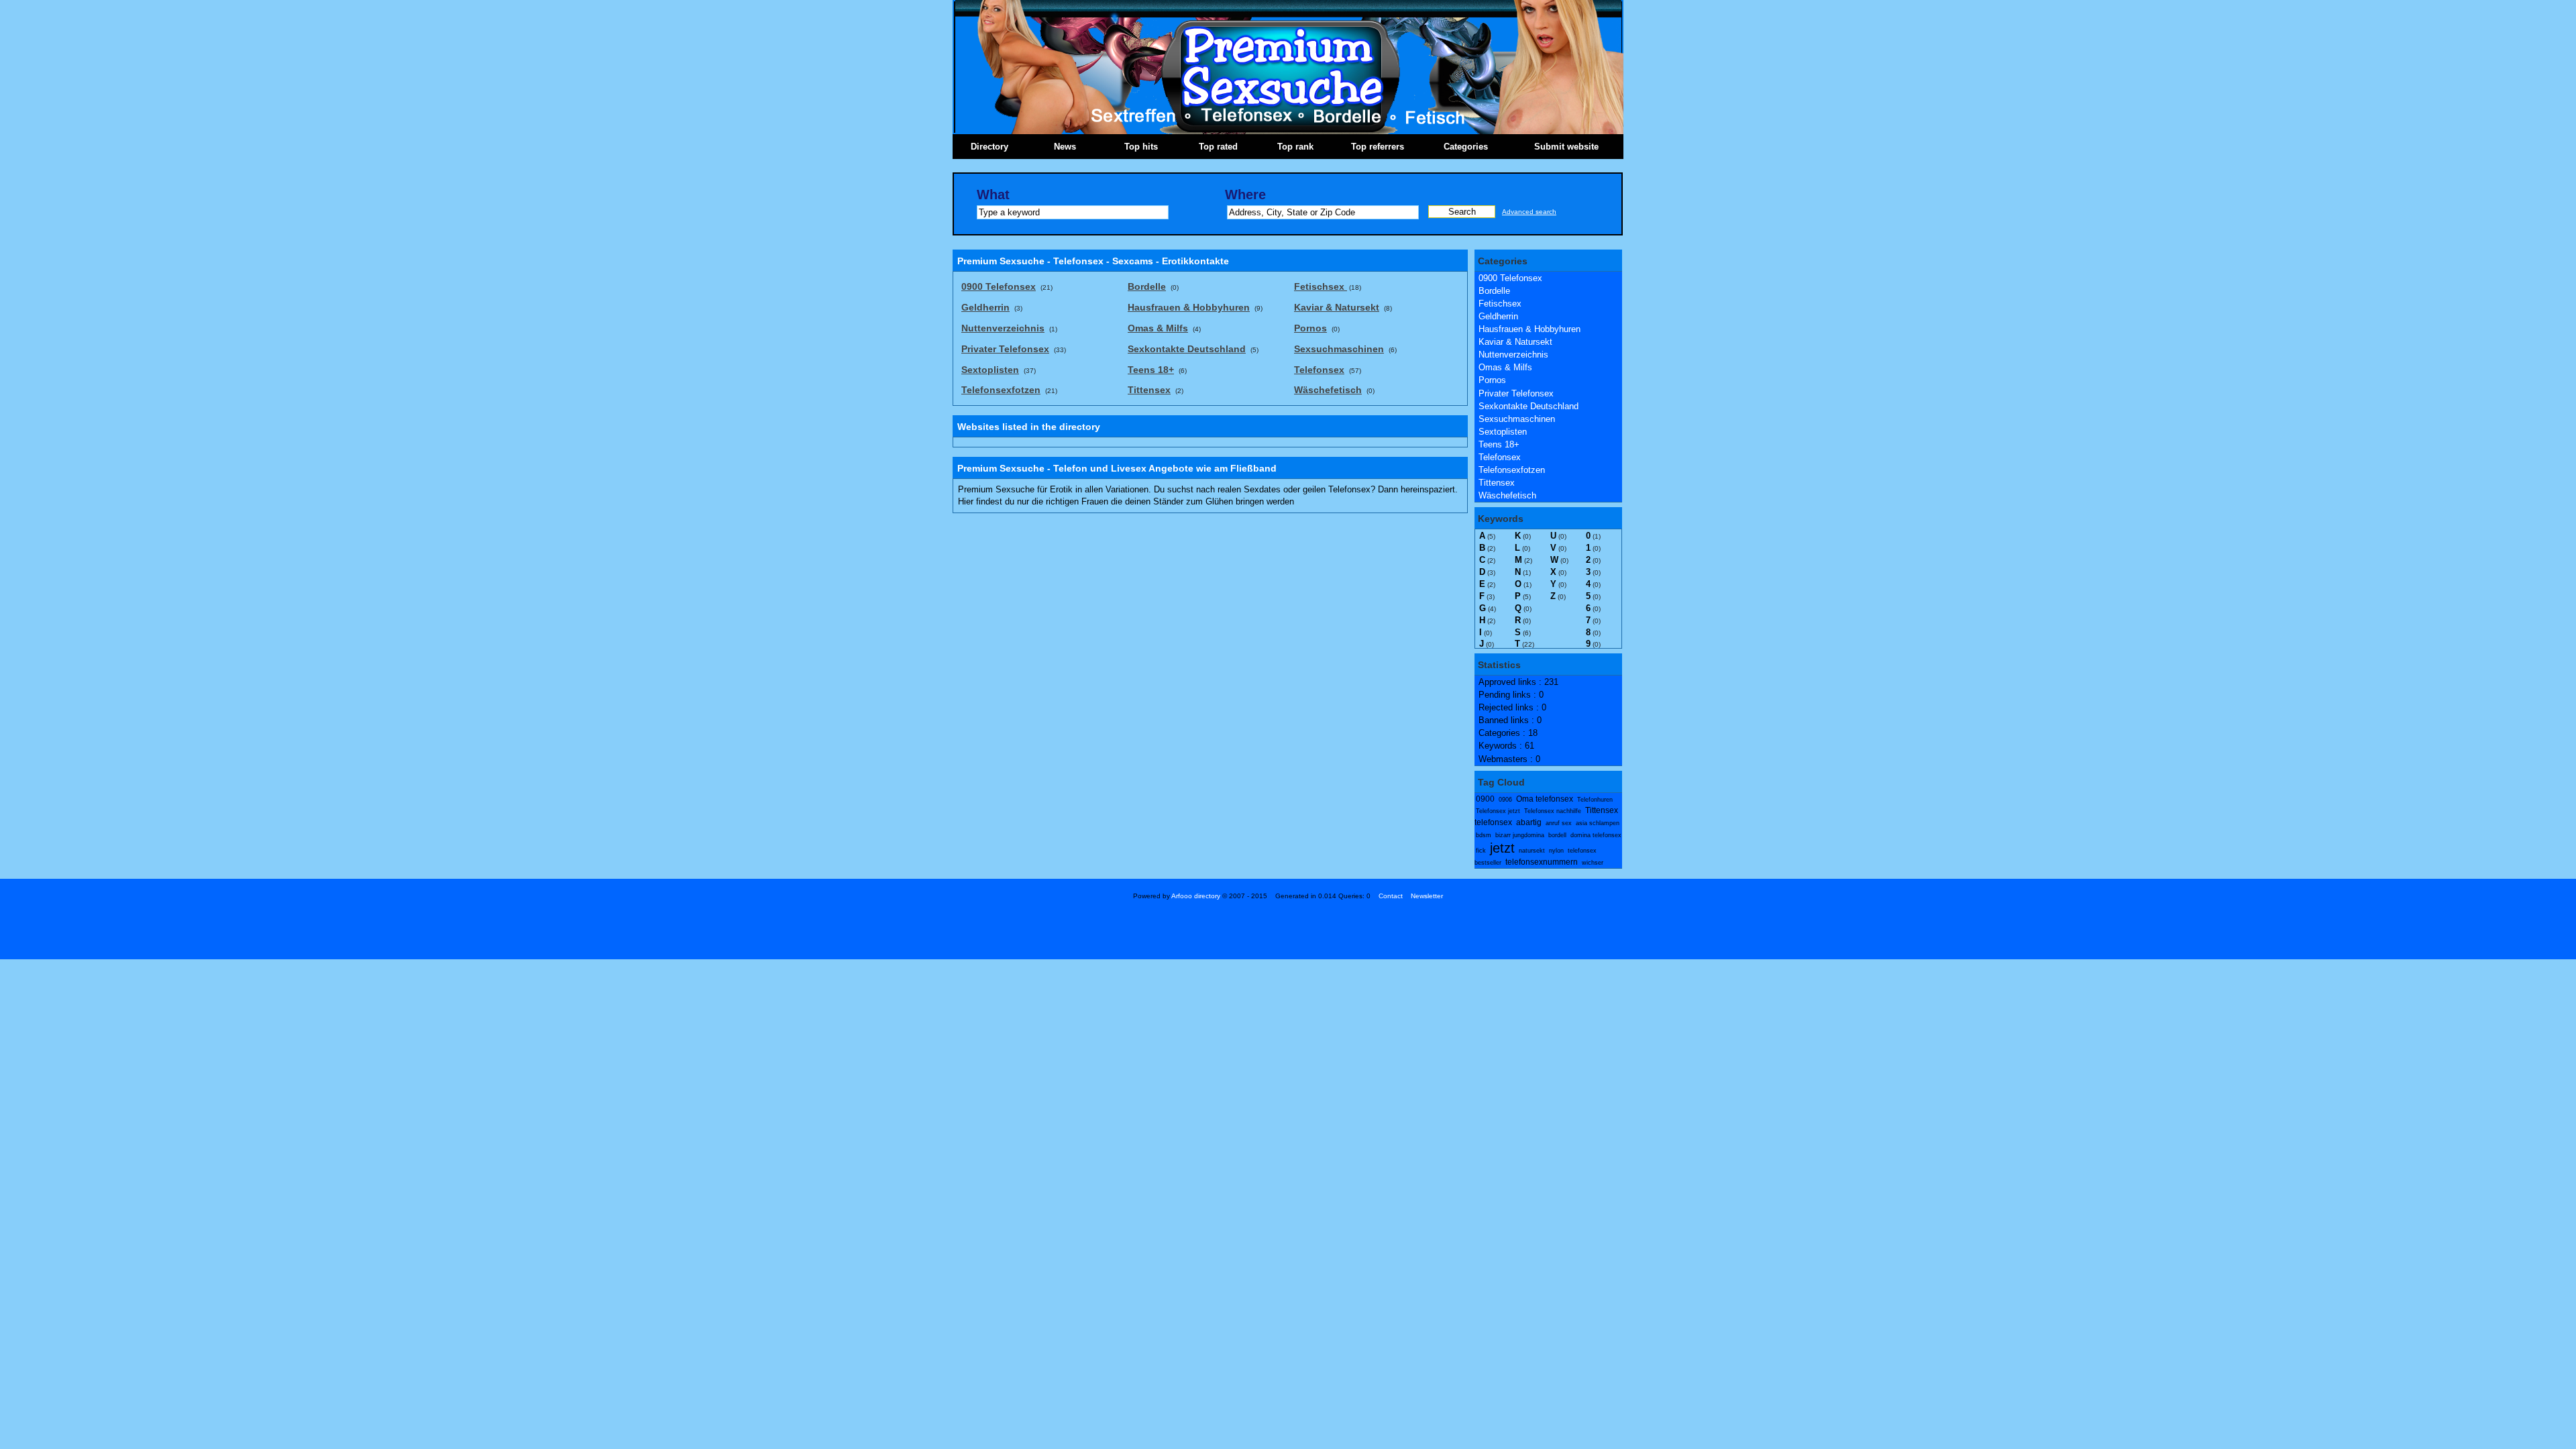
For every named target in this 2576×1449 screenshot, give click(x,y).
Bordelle (1494, 291)
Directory (989, 147)
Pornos (1492, 380)
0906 (1505, 800)
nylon (1556, 851)
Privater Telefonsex (1516, 393)
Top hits (1141, 147)
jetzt (1502, 848)
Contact (1391, 896)
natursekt (1532, 851)
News (1065, 147)
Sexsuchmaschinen (1517, 419)
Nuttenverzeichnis (1513, 355)
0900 (1485, 799)
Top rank (1295, 147)
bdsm (1484, 835)
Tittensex (1497, 483)
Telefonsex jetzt (1498, 811)
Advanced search (1529, 212)
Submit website (1566, 147)
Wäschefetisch (1507, 495)
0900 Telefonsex (1510, 278)
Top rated (1218, 147)
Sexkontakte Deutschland (1528, 406)
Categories (1466, 147)
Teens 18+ (1499, 444)
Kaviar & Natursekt (1515, 342)
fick (1481, 851)
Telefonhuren (1595, 800)
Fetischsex (1500, 304)
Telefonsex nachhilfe (1553, 811)
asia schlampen (1598, 823)
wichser (1593, 863)
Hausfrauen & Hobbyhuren (1529, 329)
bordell (1557, 835)
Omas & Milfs (1505, 367)
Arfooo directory (1196, 896)
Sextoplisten (1503, 432)
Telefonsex (1500, 457)
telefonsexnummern (1542, 862)
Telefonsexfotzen (1512, 470)
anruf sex (1559, 823)
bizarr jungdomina (1520, 835)
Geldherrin (1498, 316)
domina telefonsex (1596, 835)
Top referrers (1378, 147)
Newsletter (1427, 896)
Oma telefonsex (1545, 799)
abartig (1529, 822)
